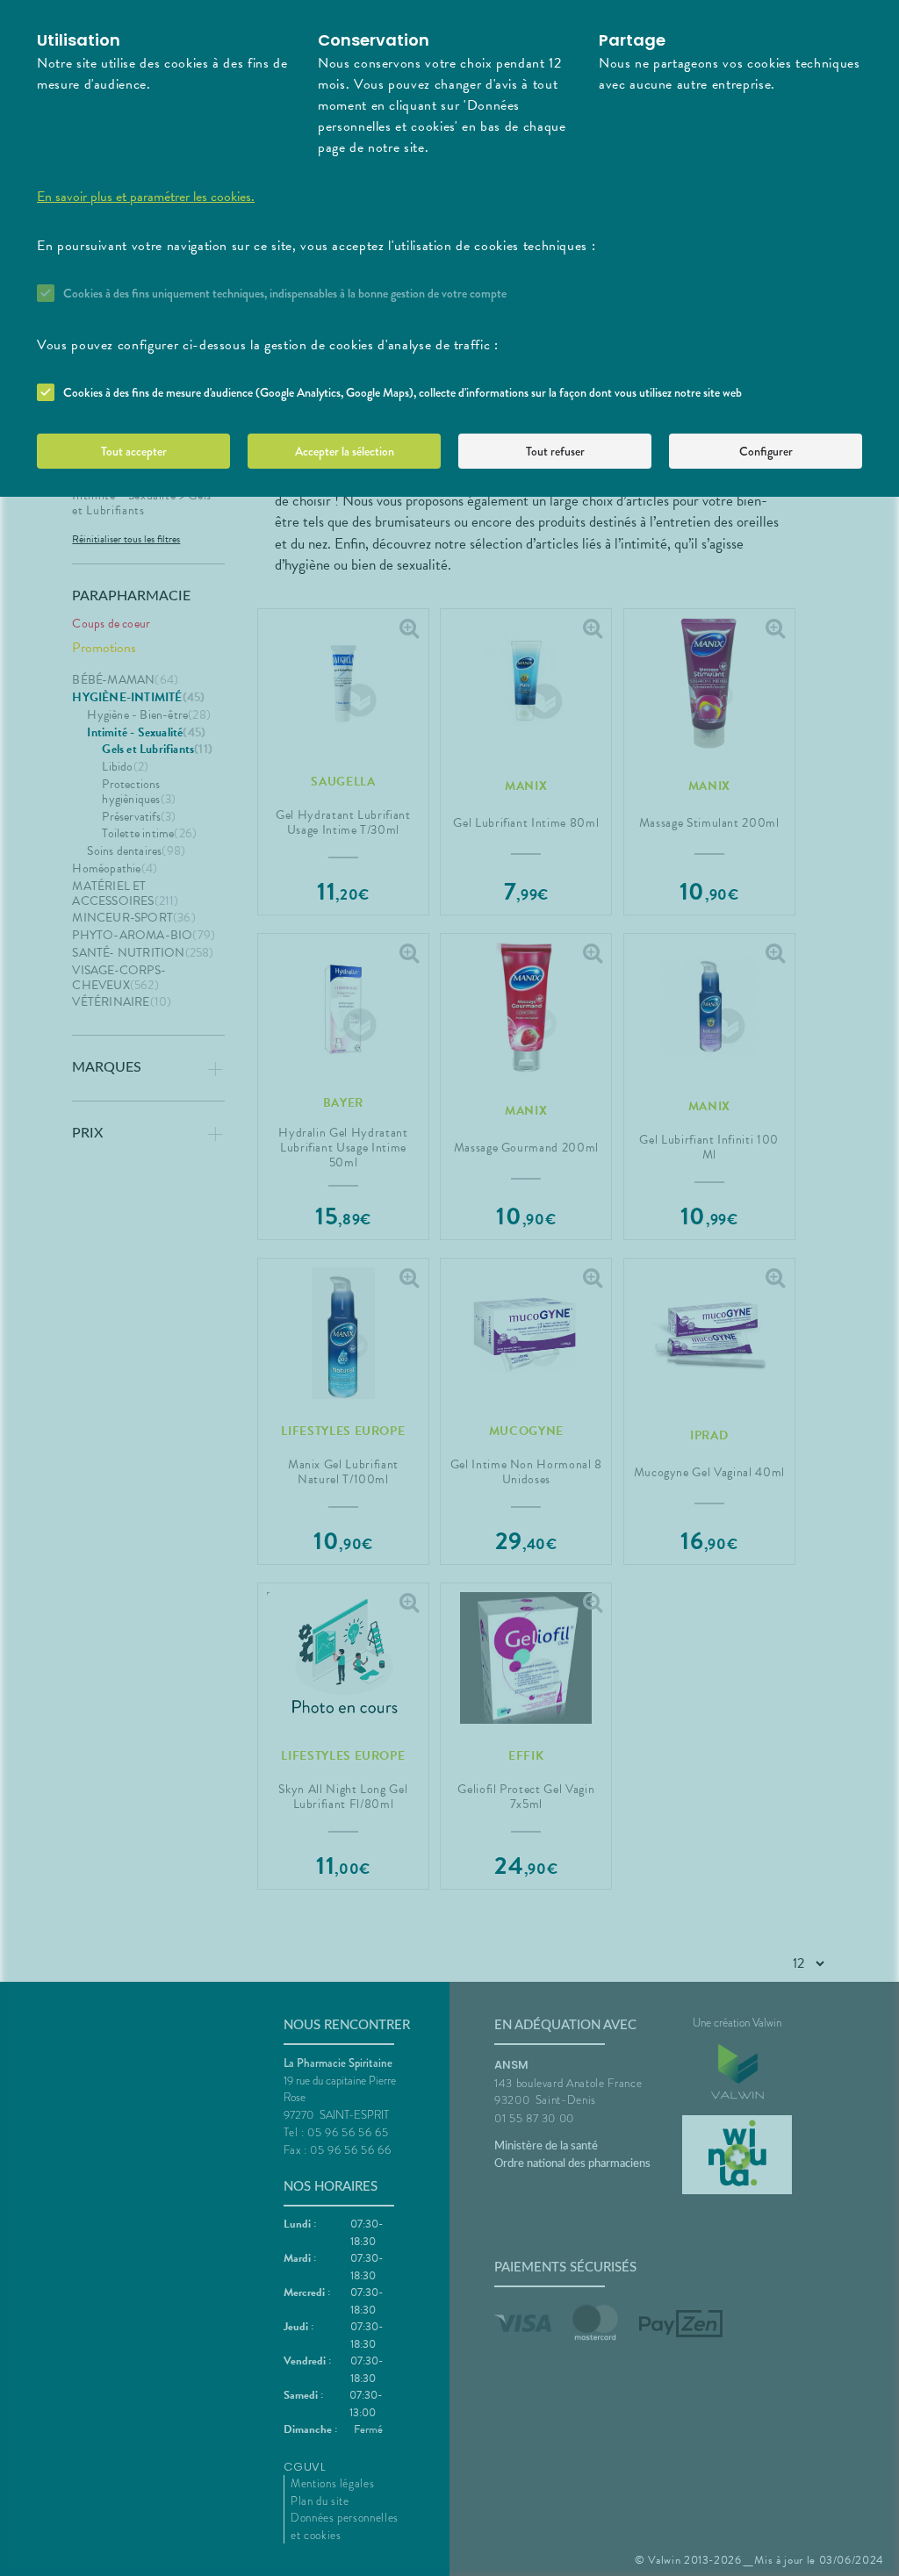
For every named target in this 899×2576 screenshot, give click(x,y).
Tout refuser (555, 451)
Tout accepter (134, 451)
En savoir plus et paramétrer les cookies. (146, 197)
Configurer (766, 451)
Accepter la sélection (345, 451)
